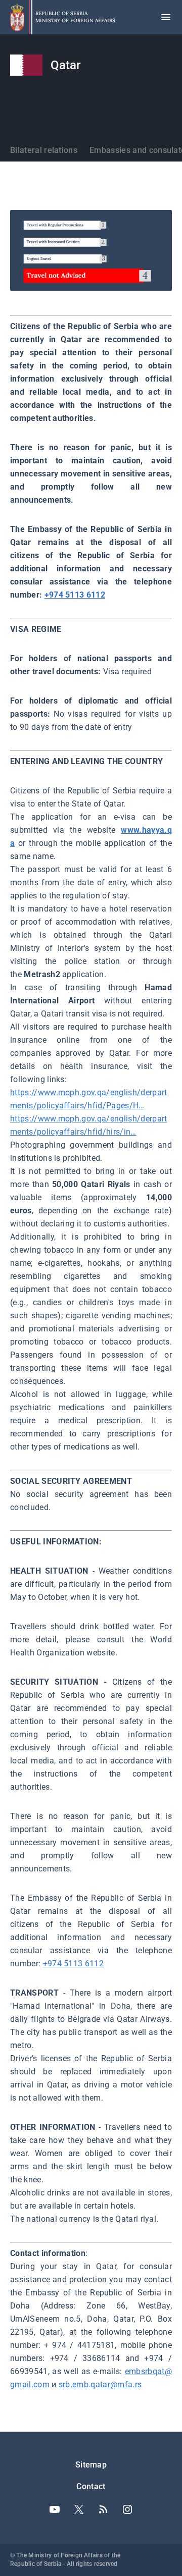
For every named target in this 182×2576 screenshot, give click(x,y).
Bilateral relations (44, 150)
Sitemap (91, 2465)
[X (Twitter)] (79, 2509)
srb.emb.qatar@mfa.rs (100, 2384)
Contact (91, 2486)
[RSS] (103, 2509)
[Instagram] (127, 2509)
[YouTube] (55, 2509)
